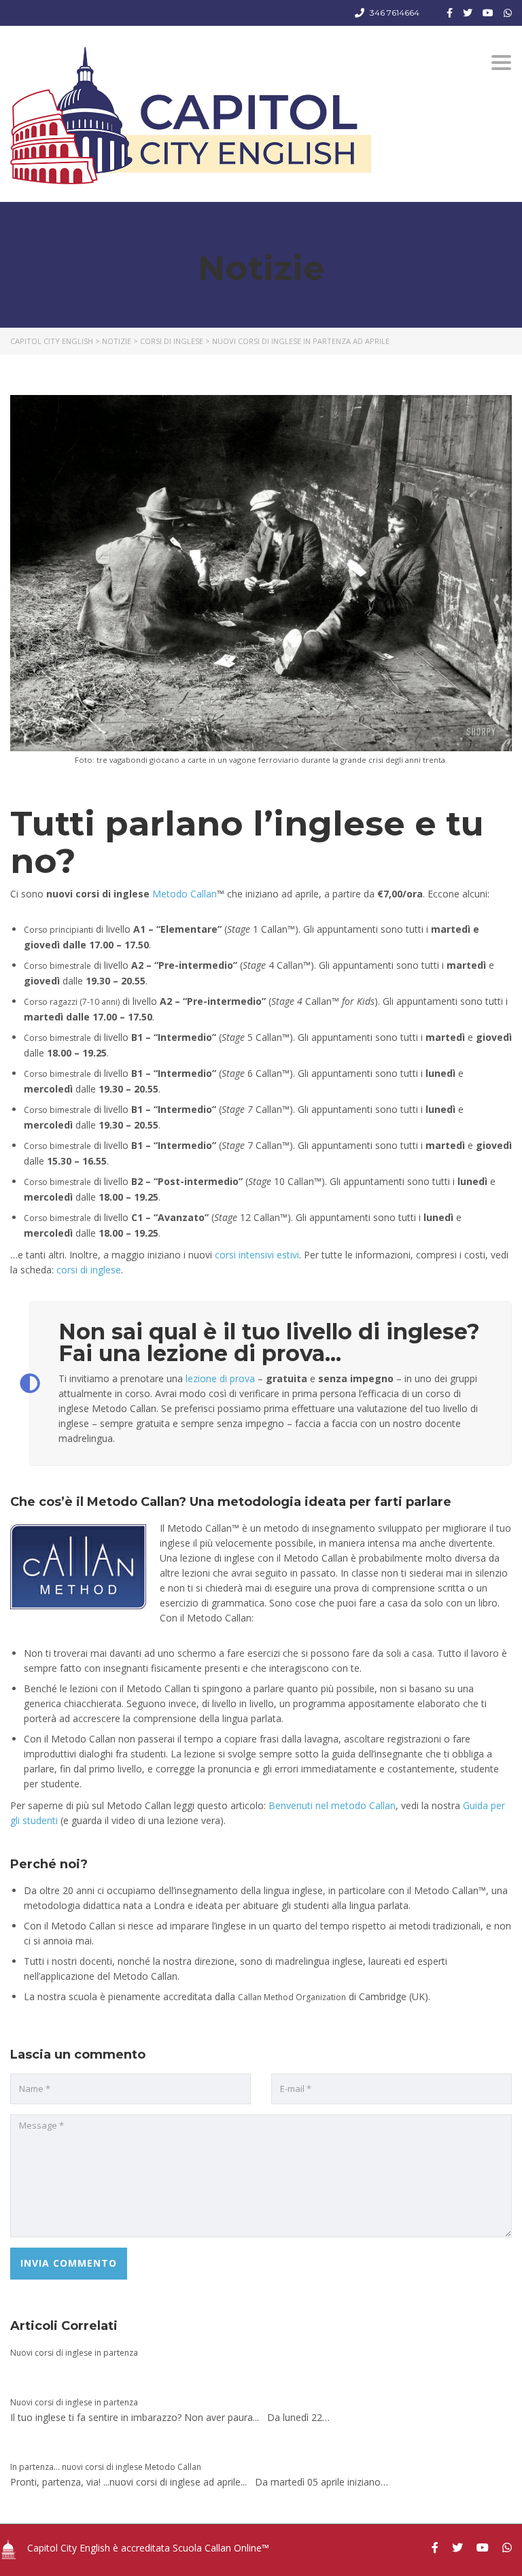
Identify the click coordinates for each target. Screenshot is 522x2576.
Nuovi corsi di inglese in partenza (74, 2353)
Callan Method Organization (292, 1997)
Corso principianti (58, 930)
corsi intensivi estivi (257, 1255)
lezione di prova (220, 1378)
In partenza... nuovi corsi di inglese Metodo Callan (106, 2467)
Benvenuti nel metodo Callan (332, 1805)
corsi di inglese (89, 1270)
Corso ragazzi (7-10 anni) (72, 1002)
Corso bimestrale (57, 966)
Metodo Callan (185, 894)
